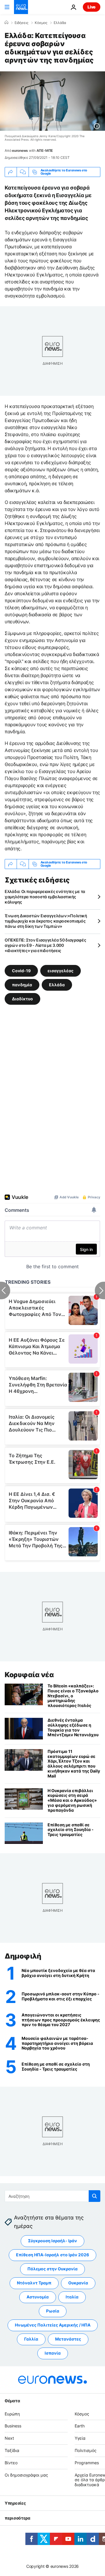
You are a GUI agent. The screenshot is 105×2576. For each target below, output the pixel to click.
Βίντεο (11, 2463)
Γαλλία (31, 2339)
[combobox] (52, 2196)
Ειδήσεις (21, 23)
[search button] (94, 2196)
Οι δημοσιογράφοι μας (26, 2475)
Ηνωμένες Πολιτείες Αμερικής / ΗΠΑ (53, 2325)
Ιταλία (72, 2297)
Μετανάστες (68, 2339)
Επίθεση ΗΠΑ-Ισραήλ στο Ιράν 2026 (52, 2255)
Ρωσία (53, 2311)
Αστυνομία (38, 2297)
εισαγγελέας (61, 970)
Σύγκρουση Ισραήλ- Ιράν (52, 2241)
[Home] (6, 23)
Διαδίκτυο (22, 998)
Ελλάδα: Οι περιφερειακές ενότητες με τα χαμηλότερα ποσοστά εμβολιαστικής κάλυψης (45, 897)
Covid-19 (21, 970)
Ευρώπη (12, 2414)
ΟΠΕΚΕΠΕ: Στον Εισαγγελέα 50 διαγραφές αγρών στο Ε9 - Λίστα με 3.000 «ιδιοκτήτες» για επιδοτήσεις (45, 945)
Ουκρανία (78, 2283)
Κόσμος (41, 23)
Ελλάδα (60, 23)
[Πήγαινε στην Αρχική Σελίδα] (21, 7)
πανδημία (22, 984)
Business (13, 2426)
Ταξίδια (12, 2450)
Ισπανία (53, 2353)
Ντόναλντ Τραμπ (34, 2283)
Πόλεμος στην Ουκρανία (52, 2269)
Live (92, 7)
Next (9, 2438)
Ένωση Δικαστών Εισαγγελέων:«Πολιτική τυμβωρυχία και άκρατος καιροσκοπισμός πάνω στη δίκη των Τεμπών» (46, 921)
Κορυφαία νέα (29, 1675)
